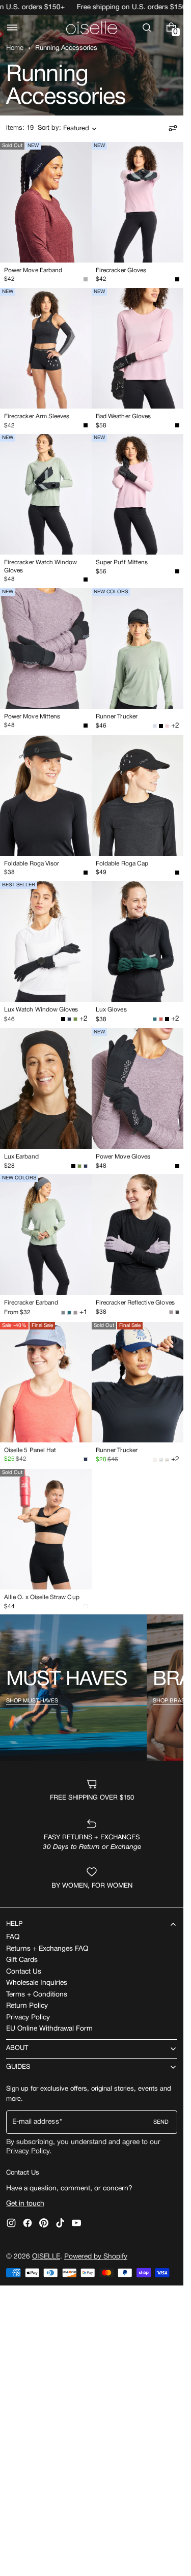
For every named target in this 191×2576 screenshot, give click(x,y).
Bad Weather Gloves (123, 416)
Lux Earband (21, 1157)
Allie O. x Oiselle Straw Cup (42, 1597)
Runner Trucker (117, 717)
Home (15, 48)
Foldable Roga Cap (122, 864)
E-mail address (36, 2122)
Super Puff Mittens (122, 562)
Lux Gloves (111, 1010)
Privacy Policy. (29, 2151)
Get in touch (25, 2204)
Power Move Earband (33, 270)
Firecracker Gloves (121, 270)
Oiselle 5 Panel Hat (30, 1450)
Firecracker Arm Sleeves (37, 416)
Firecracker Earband (31, 1303)
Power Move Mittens (32, 717)
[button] (12, 27)
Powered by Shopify (96, 2257)
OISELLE (46, 2257)
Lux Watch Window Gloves (41, 1010)
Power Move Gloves (123, 1157)
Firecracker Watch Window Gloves (40, 566)
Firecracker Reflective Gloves (135, 1303)
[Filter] (173, 128)
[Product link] (46, 215)
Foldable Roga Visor (32, 864)
